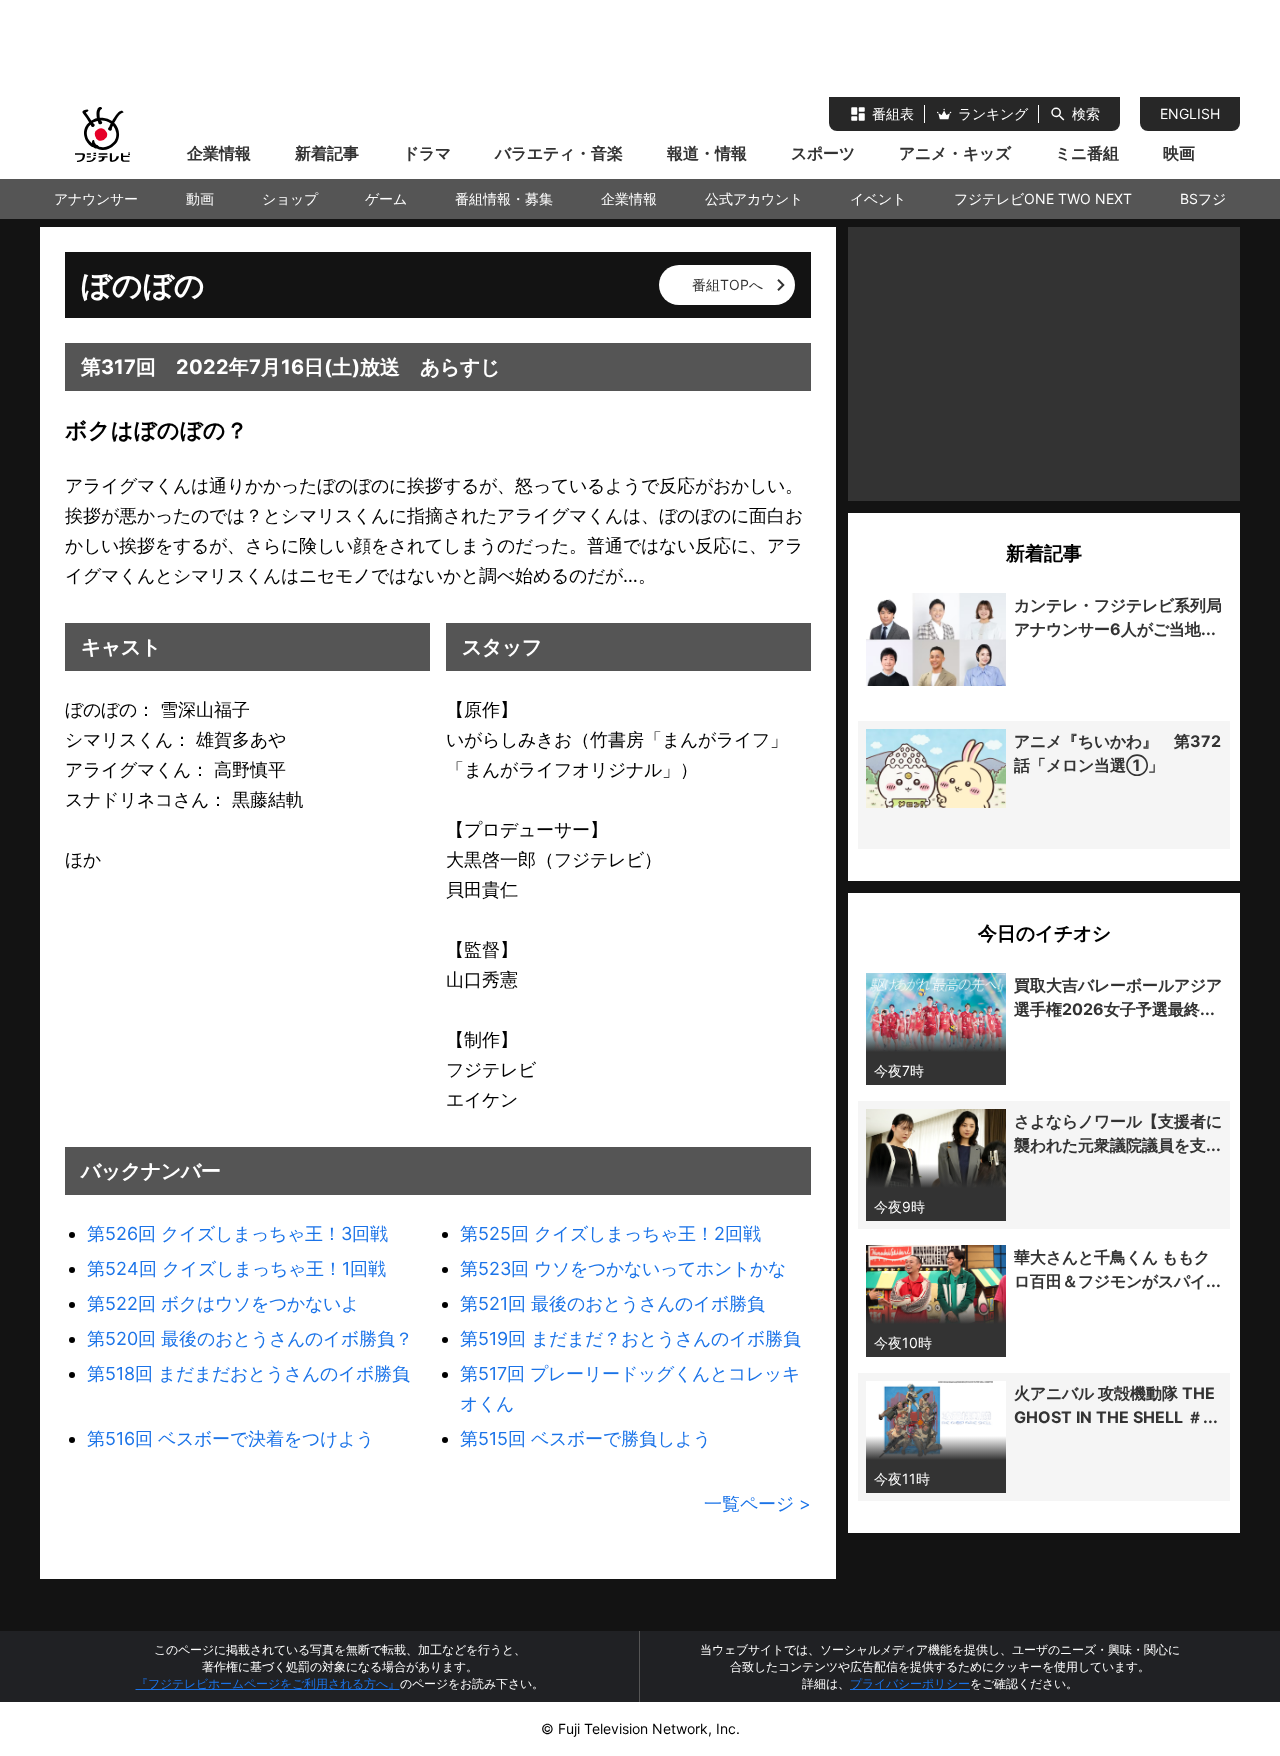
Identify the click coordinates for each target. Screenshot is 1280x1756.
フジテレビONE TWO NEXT (1043, 198)
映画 (1179, 153)
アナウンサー (96, 198)
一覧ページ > (757, 1503)
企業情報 (219, 153)
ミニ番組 (1087, 153)
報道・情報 (707, 153)
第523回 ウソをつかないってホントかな (623, 1268)
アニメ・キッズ (955, 153)
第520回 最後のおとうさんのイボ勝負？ (250, 1338)
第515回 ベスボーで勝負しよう (585, 1438)
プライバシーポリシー (910, 1683)
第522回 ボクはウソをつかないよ (223, 1303)
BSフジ (1203, 198)
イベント (878, 198)
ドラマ (427, 153)
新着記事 (327, 153)
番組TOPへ (727, 284)
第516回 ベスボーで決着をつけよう (230, 1438)
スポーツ (823, 153)
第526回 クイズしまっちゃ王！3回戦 (237, 1233)
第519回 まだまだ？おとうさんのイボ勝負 (630, 1338)
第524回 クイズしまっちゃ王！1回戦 (236, 1268)
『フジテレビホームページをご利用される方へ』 (268, 1683)
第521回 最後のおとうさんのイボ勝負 (612, 1303)
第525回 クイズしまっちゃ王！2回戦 (610, 1233)
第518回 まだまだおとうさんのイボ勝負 (248, 1373)
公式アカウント (754, 198)
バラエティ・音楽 (559, 153)
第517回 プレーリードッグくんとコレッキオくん (630, 1388)
